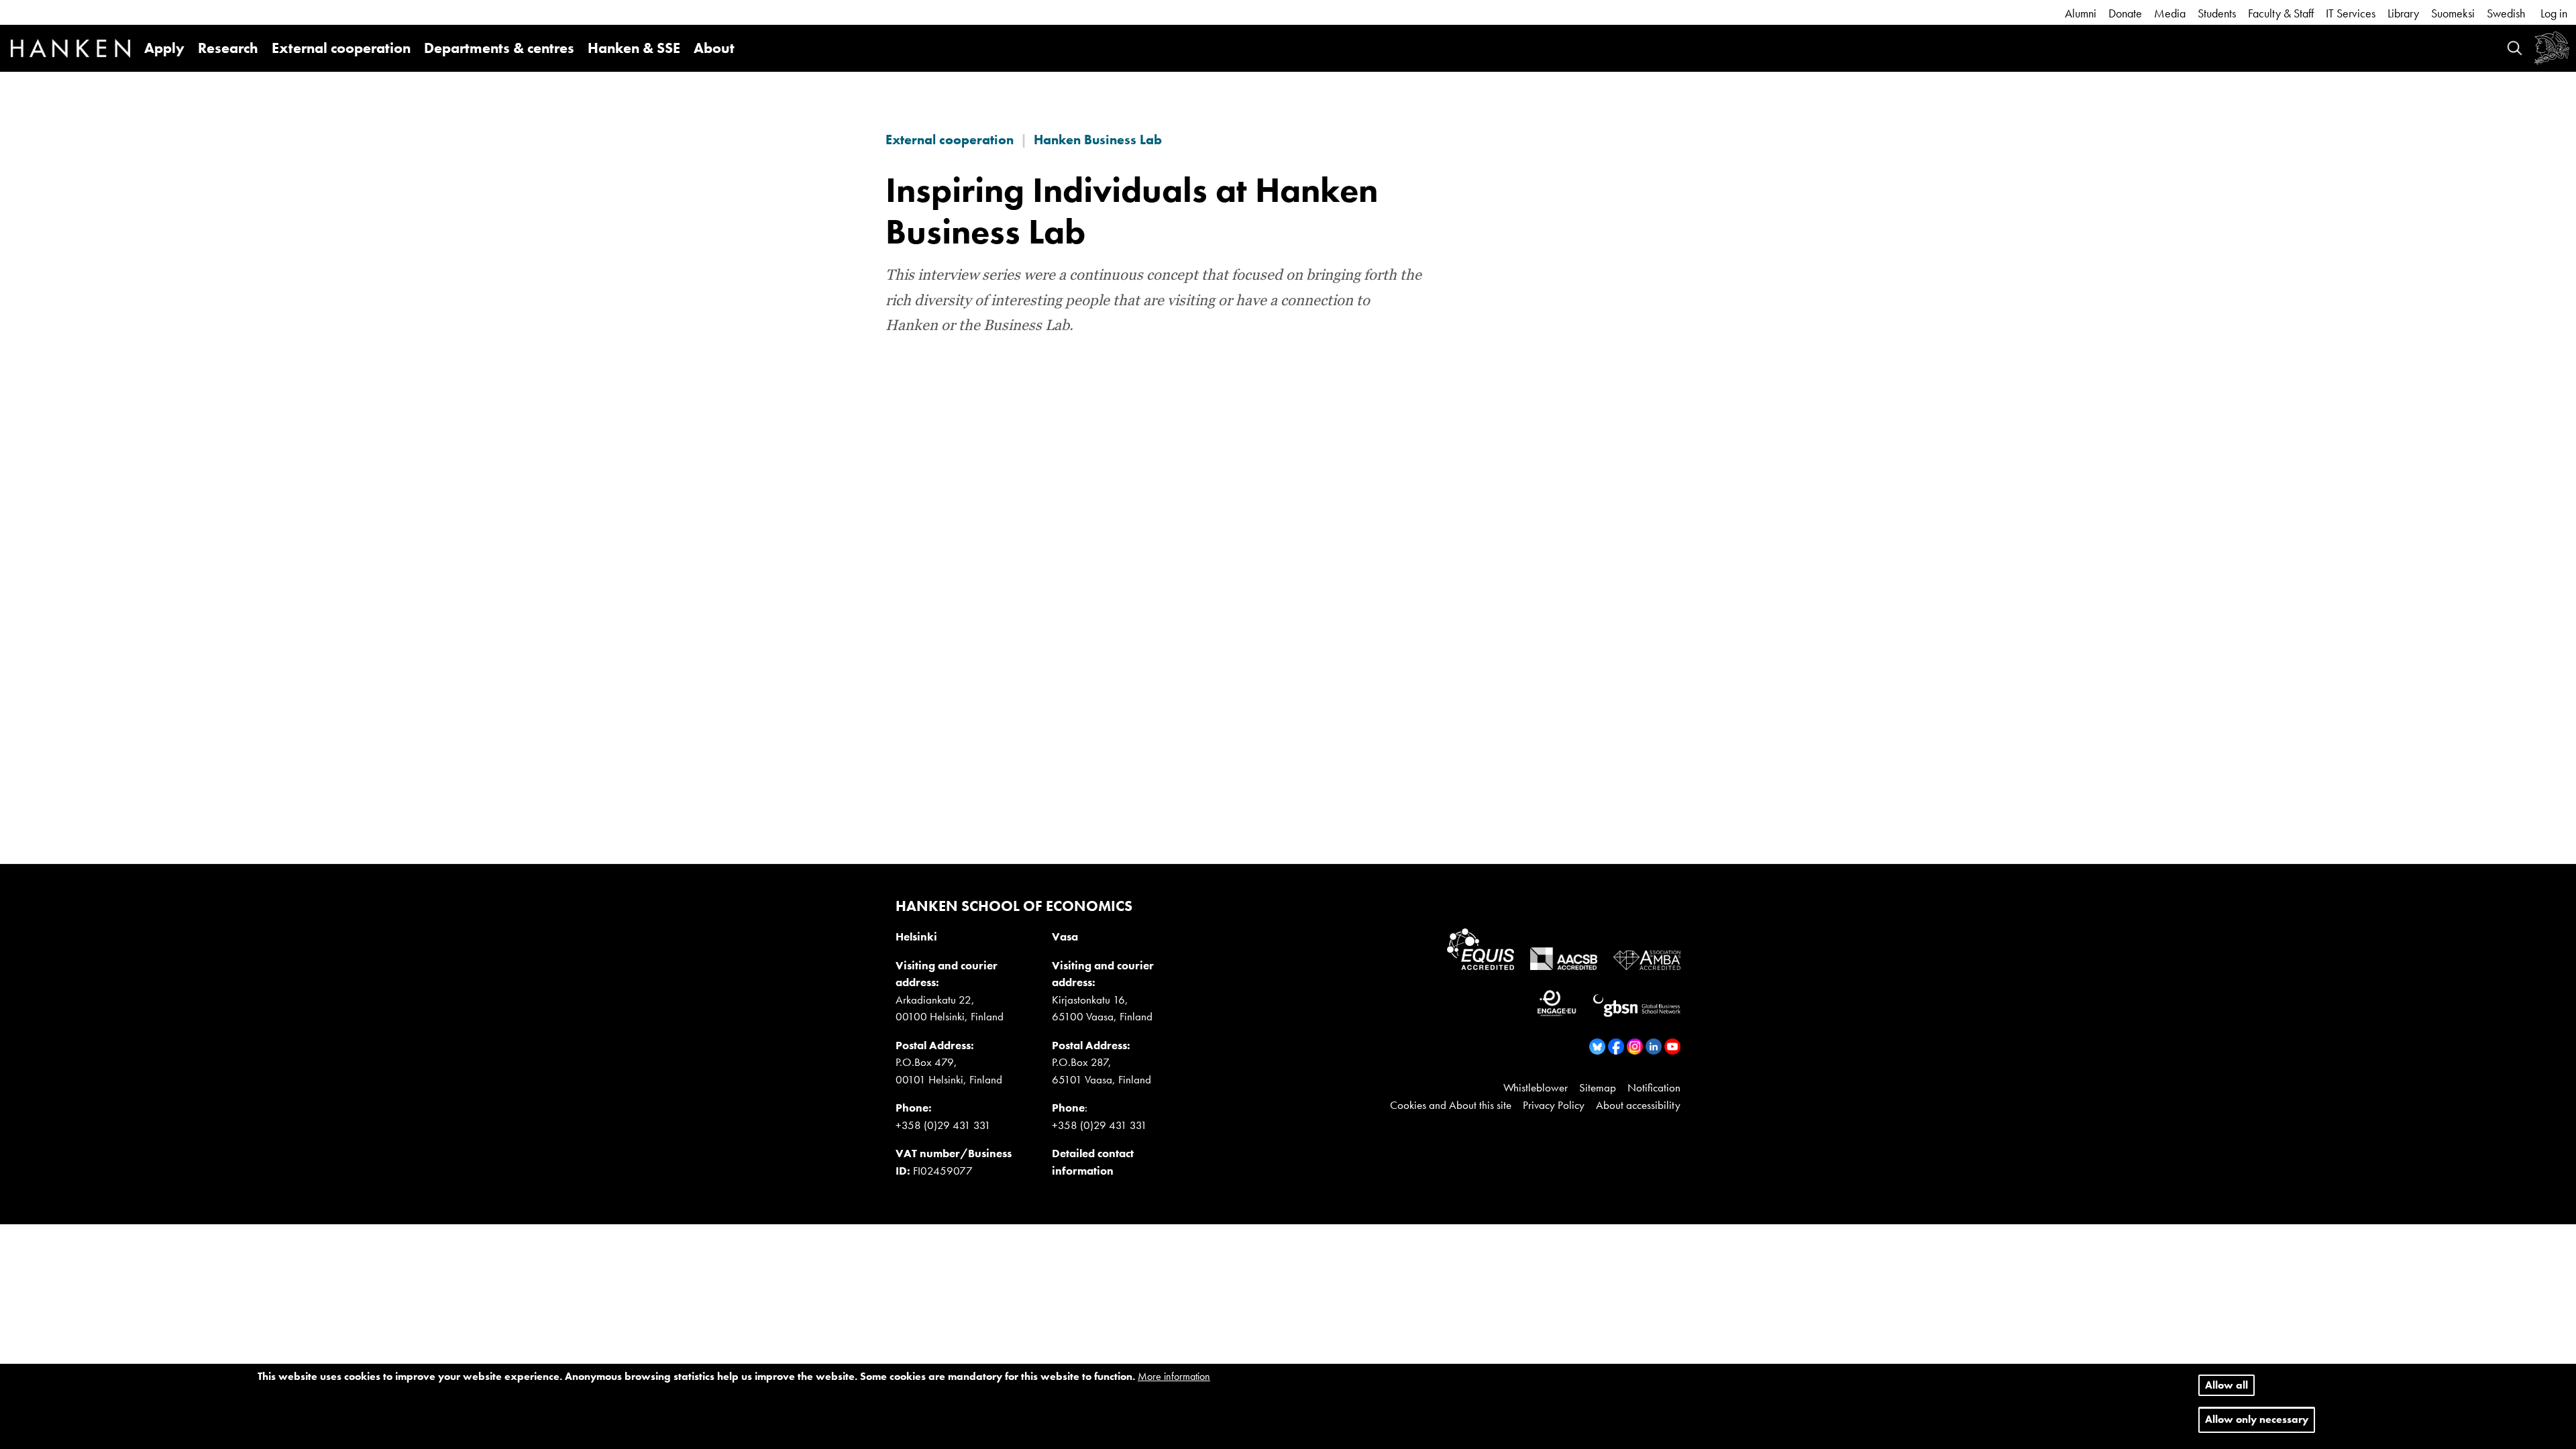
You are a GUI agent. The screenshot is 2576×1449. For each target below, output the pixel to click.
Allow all (2226, 1385)
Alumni (2081, 13)
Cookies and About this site (1451, 1105)
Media (2170, 13)
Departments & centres (499, 48)
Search (2515, 48)
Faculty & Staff (2281, 13)
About (714, 48)
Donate (2125, 13)
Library (2403, 13)
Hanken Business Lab (1098, 140)
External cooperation (341, 48)
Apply (164, 48)
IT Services (2351, 13)
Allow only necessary (2257, 1420)
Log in (2554, 13)
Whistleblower (1536, 1087)
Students (2217, 13)
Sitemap (1598, 1087)
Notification (1654, 1087)
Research (228, 48)
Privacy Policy (1554, 1105)
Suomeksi (2453, 13)
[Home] (70, 50)
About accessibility (1638, 1105)
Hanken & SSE (634, 48)
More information (1174, 1376)
